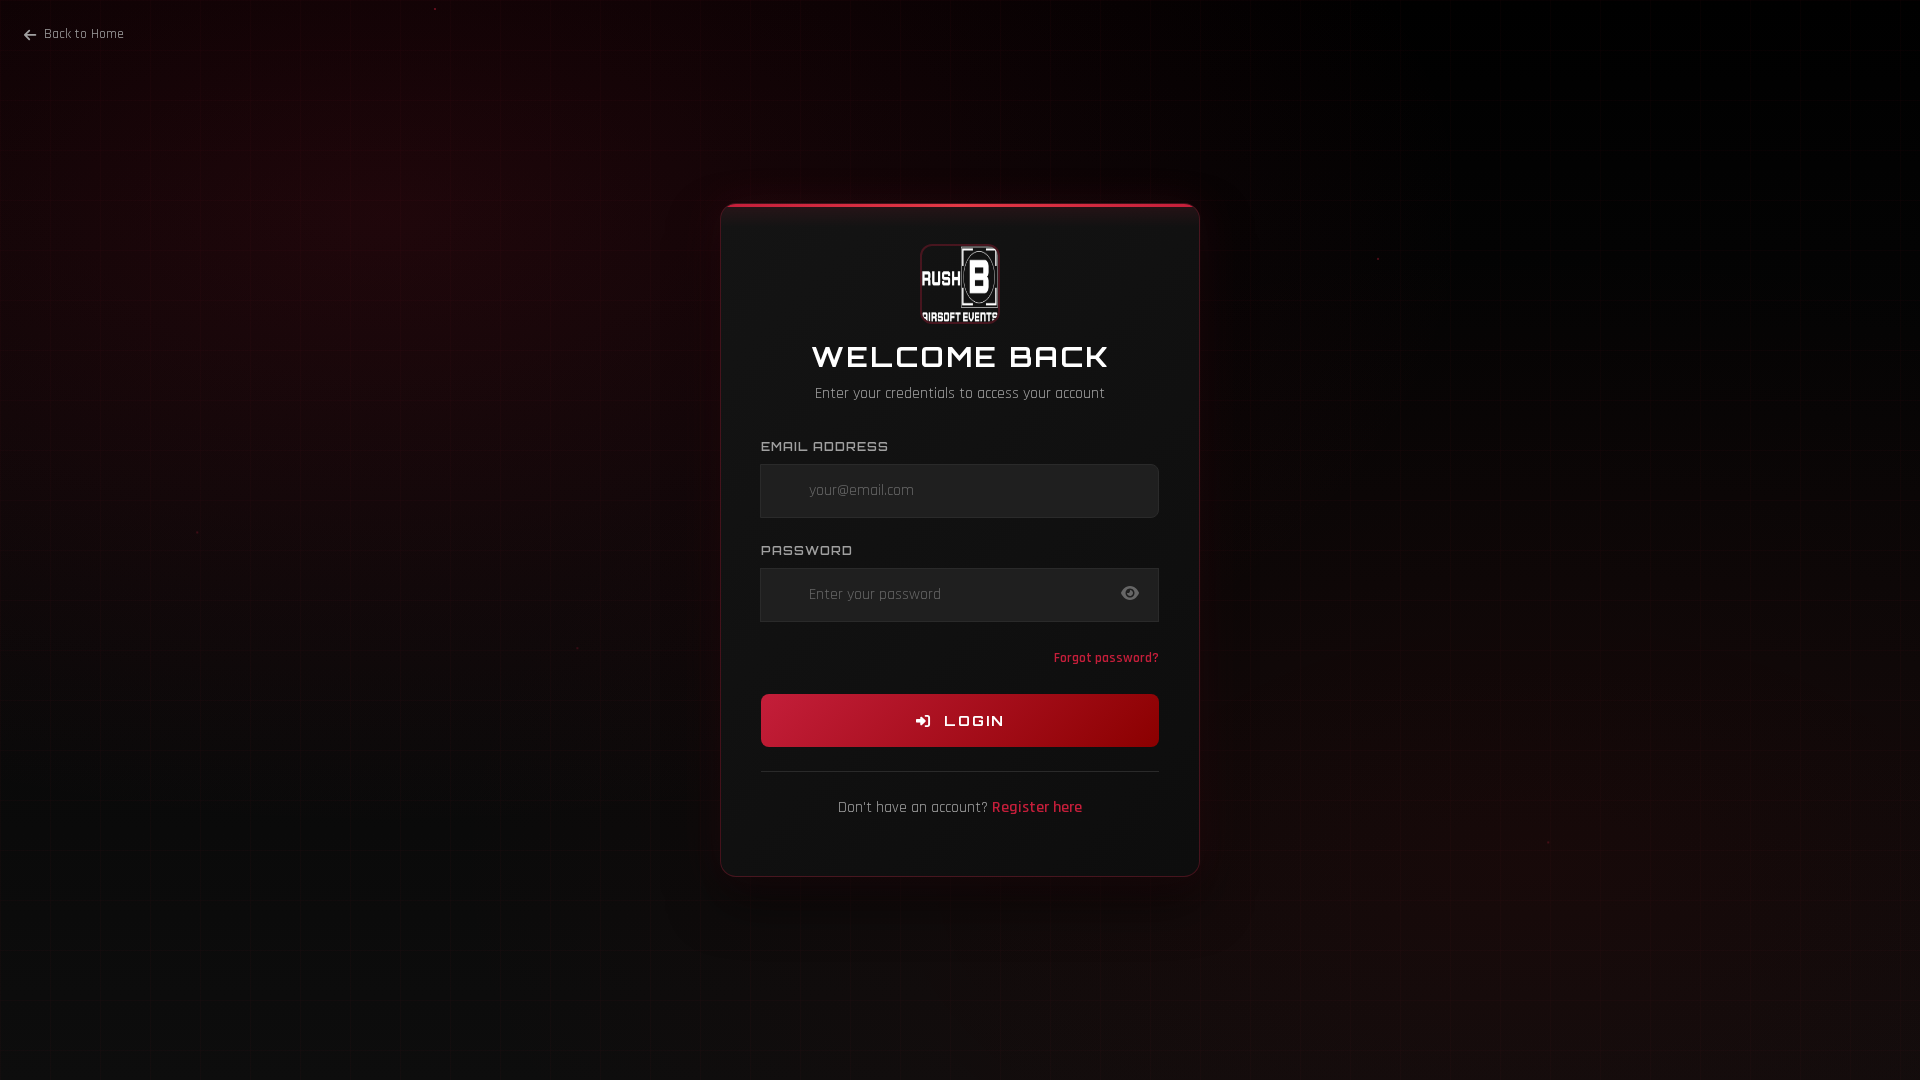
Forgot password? (1106, 658)
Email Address (825, 446)
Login (968, 720)
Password (807, 550)
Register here (1037, 807)
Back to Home (84, 34)
